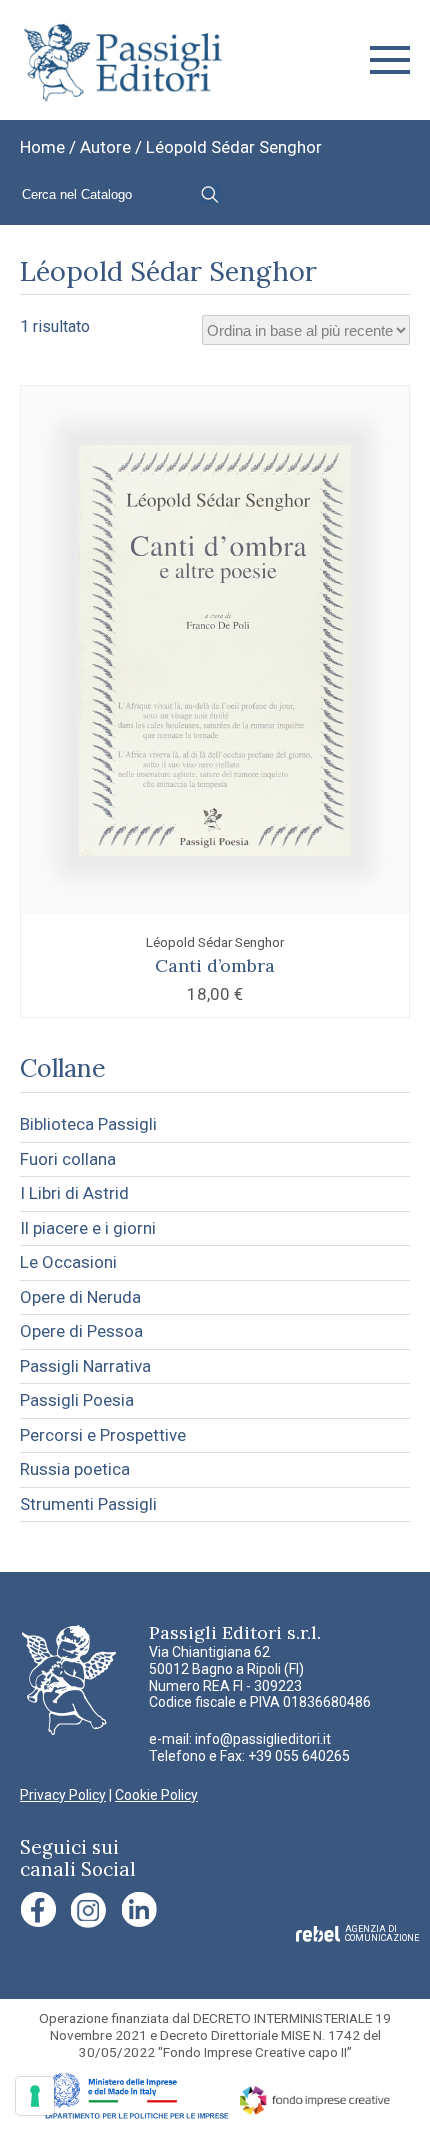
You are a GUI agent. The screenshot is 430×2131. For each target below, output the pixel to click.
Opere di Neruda (80, 1297)
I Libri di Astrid (74, 1193)
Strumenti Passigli (88, 1504)
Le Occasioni (68, 1262)
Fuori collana (68, 1159)
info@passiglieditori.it (263, 1739)
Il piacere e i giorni (88, 1228)
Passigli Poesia (77, 1400)
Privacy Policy (63, 1795)
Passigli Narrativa (85, 1366)
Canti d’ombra (215, 965)
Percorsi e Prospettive (103, 1435)
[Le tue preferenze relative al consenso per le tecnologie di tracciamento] (35, 2096)
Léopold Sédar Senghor (215, 942)
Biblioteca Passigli (88, 1124)
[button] (390, 60)
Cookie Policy (156, 1795)
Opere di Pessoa (81, 1331)
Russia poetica (75, 1469)
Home (42, 147)
